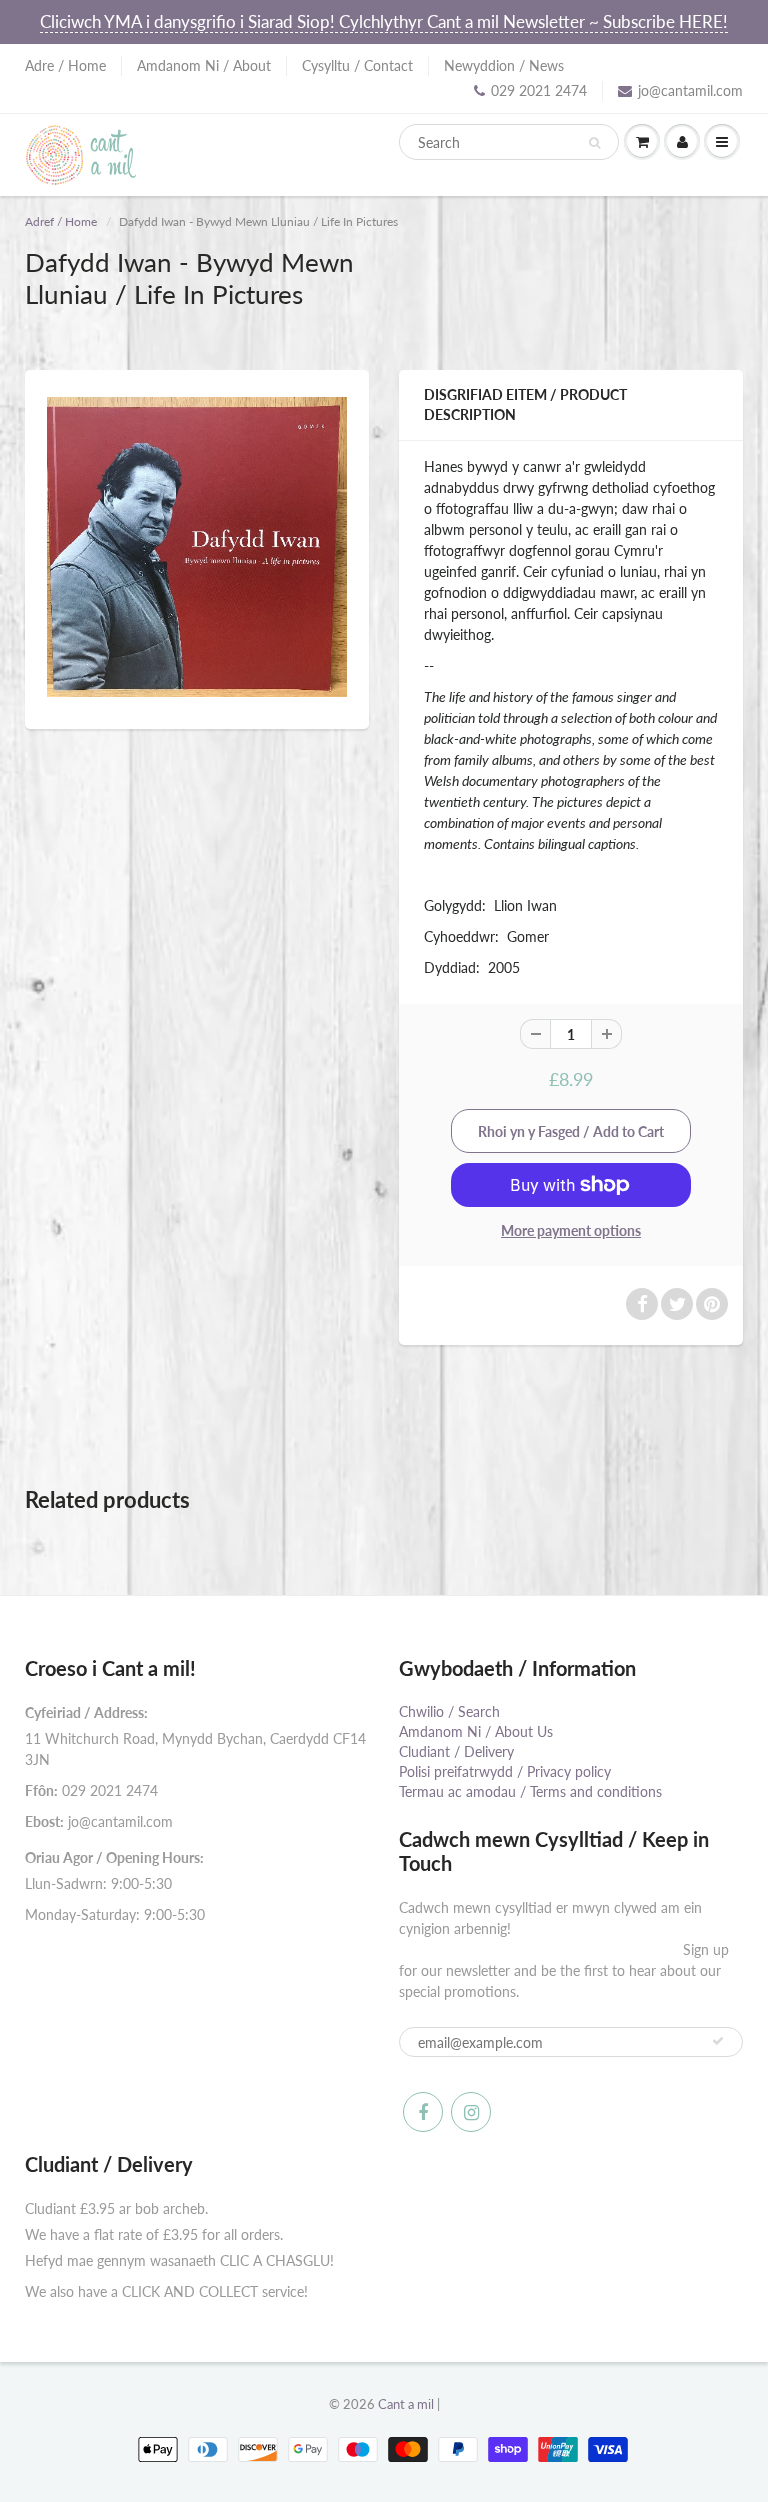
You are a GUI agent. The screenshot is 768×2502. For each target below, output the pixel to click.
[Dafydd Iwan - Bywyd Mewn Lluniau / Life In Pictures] (197, 547)
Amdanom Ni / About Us (476, 1731)
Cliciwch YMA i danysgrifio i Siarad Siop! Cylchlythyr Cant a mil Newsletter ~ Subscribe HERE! (384, 21)
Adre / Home (65, 65)
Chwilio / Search (449, 1711)
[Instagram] (471, 2112)
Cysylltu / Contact (357, 65)
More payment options (571, 1230)
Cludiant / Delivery (456, 1751)
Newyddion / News (504, 65)
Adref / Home (61, 221)
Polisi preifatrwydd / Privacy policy (505, 1771)
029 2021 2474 (539, 90)
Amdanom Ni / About (204, 65)
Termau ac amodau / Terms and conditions (530, 1791)
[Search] (594, 143)
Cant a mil (406, 2404)
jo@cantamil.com (690, 90)
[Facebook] (423, 2112)
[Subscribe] (718, 2041)
